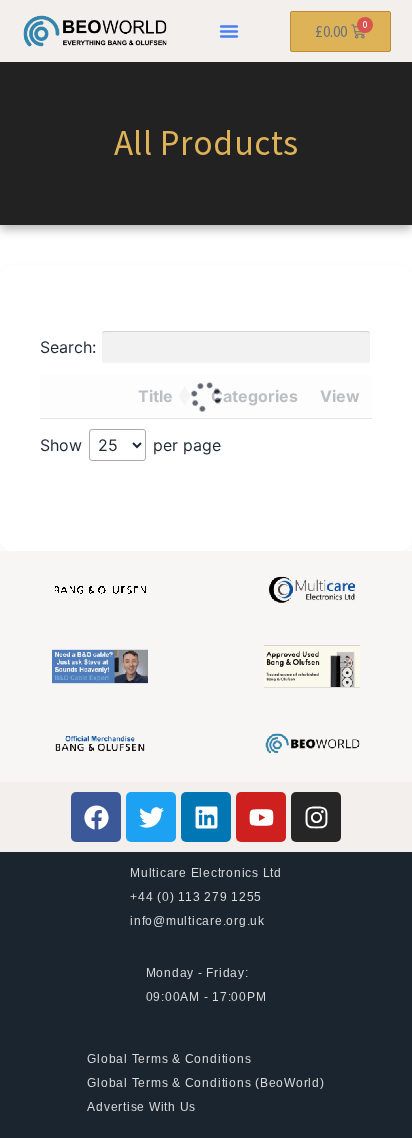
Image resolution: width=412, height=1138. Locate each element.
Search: (68, 347)
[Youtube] (261, 817)
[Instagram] (316, 817)
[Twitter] (151, 817)
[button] (229, 31)
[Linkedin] (206, 817)
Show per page (130, 445)
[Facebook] (96, 817)
